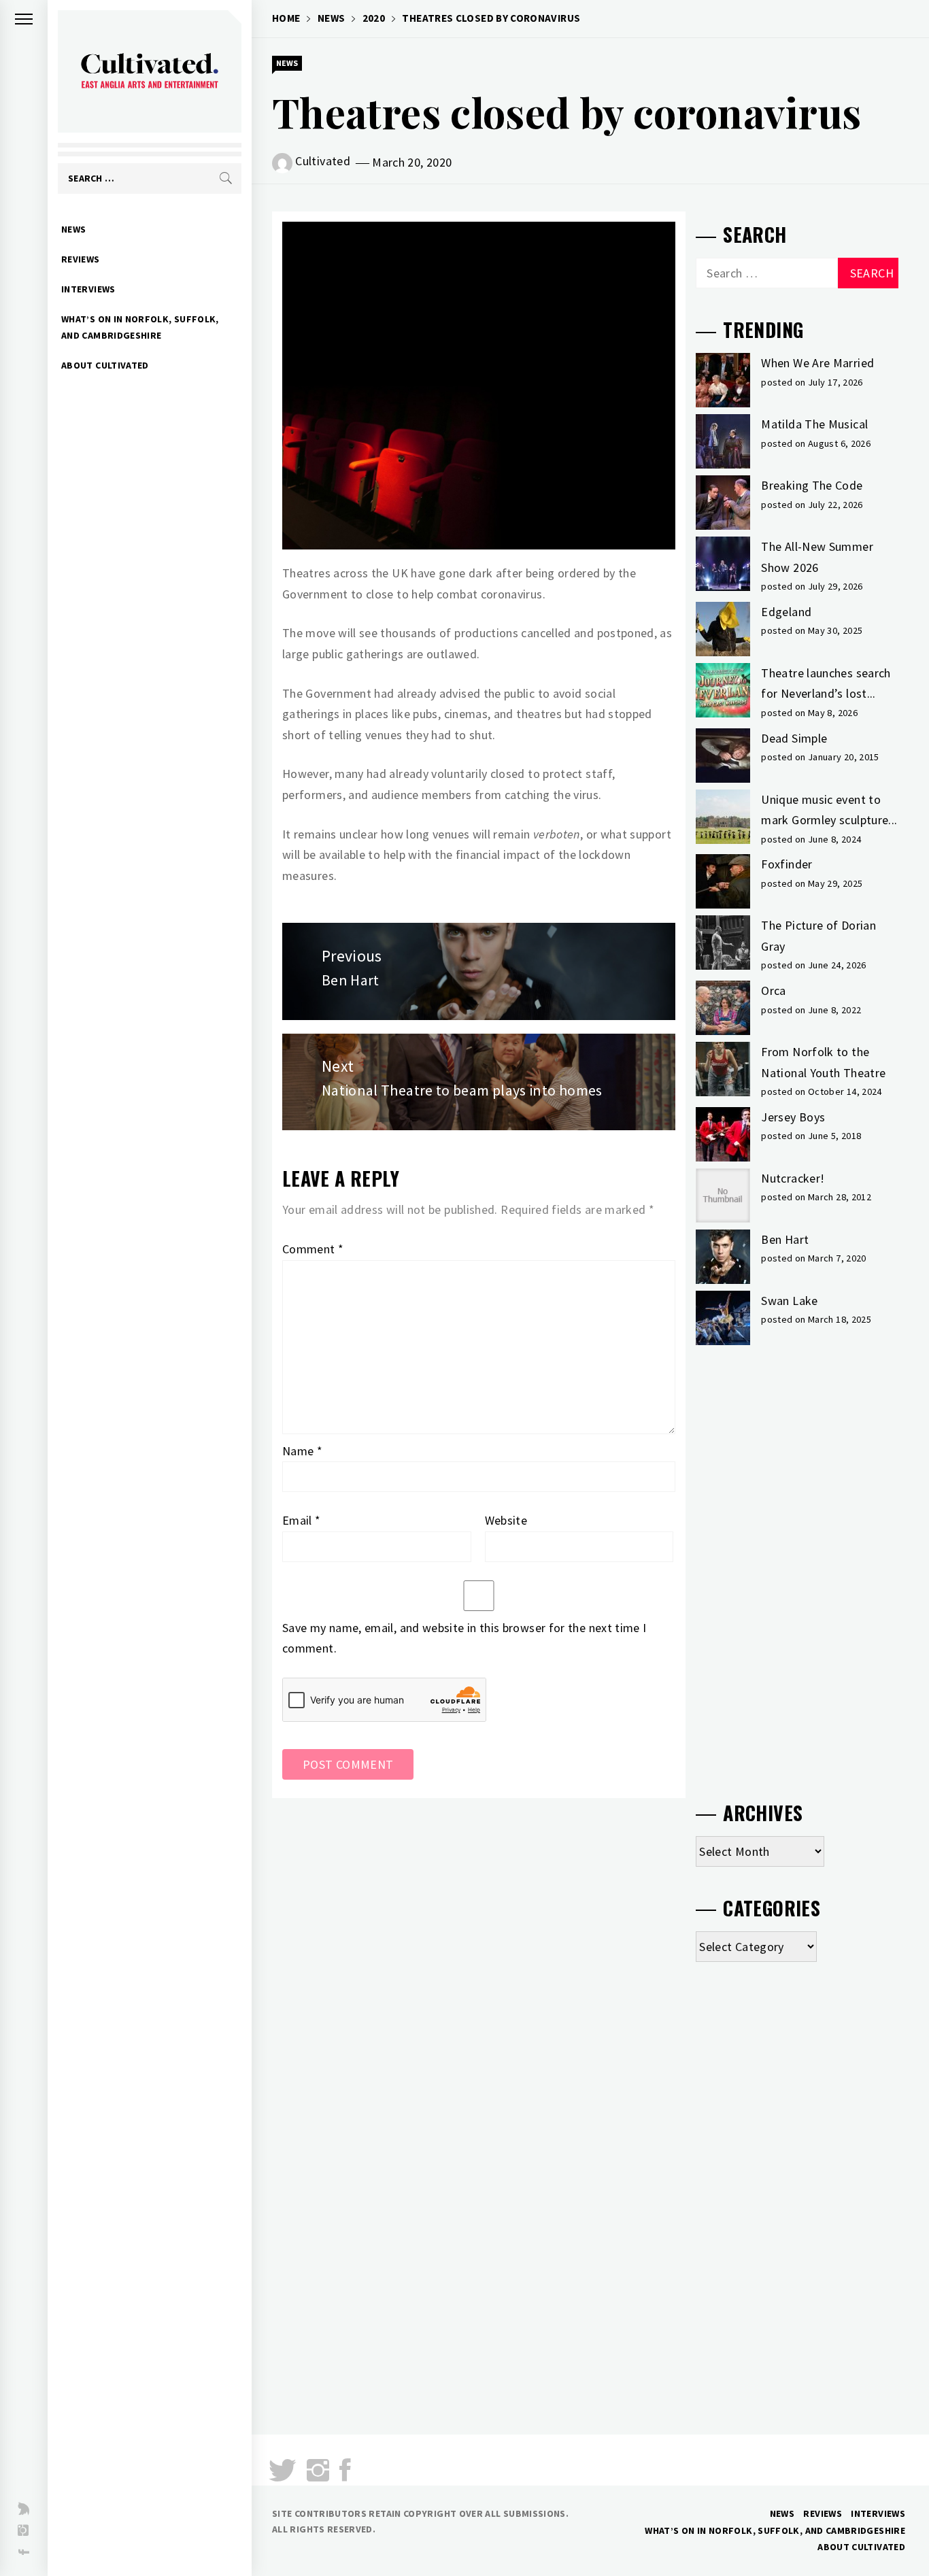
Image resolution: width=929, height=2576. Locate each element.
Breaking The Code (812, 485)
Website (506, 1520)
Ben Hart (785, 1239)
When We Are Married (817, 363)
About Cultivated (105, 365)
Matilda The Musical (814, 424)
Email (302, 1520)
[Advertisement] (797, 1567)
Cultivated (323, 161)
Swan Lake (789, 1301)
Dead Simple (794, 738)
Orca (773, 990)
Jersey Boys (793, 1117)
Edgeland (786, 612)
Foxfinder (787, 864)
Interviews (88, 289)
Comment (313, 1249)
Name (302, 1451)
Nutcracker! (793, 1178)
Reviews (81, 259)
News (73, 229)
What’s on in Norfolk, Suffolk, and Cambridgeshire (140, 327)
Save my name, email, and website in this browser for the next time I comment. (464, 1638)
